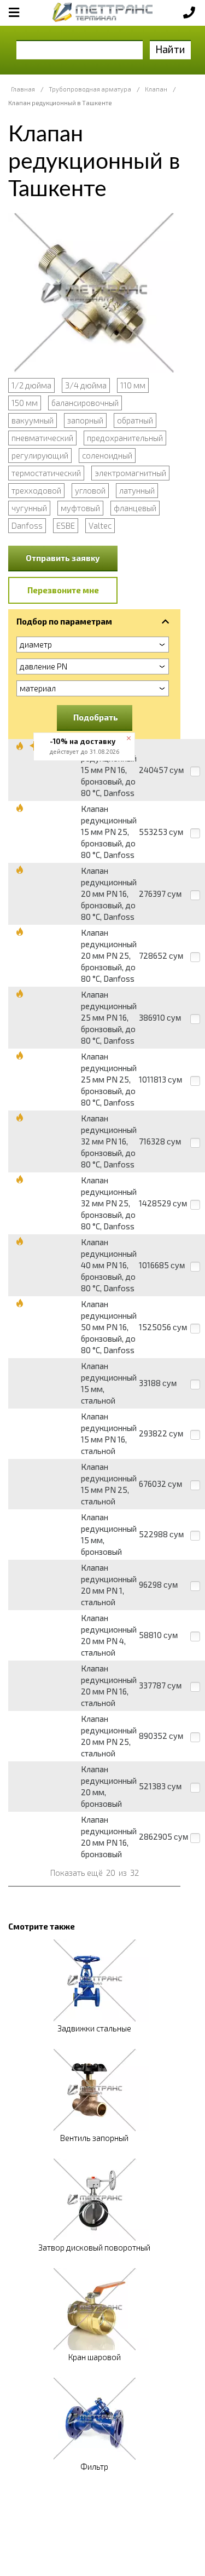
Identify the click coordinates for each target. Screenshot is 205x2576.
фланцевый (135, 508)
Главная (23, 89)
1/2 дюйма (31, 385)
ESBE (66, 525)
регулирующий (40, 455)
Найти (170, 49)
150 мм (25, 403)
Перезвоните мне (63, 590)
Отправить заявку (63, 558)
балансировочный (85, 403)
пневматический (42, 438)
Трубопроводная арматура (90, 89)
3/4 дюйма (86, 385)
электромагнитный (130, 473)
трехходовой (36, 490)
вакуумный (33, 420)
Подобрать (96, 717)
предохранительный (125, 438)
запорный (85, 420)
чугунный (29, 508)
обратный (135, 420)
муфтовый (80, 508)
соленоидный (107, 455)
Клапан (156, 89)
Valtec (100, 525)
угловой (90, 490)
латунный (137, 490)
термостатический (46, 473)
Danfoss (27, 525)
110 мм (133, 385)
